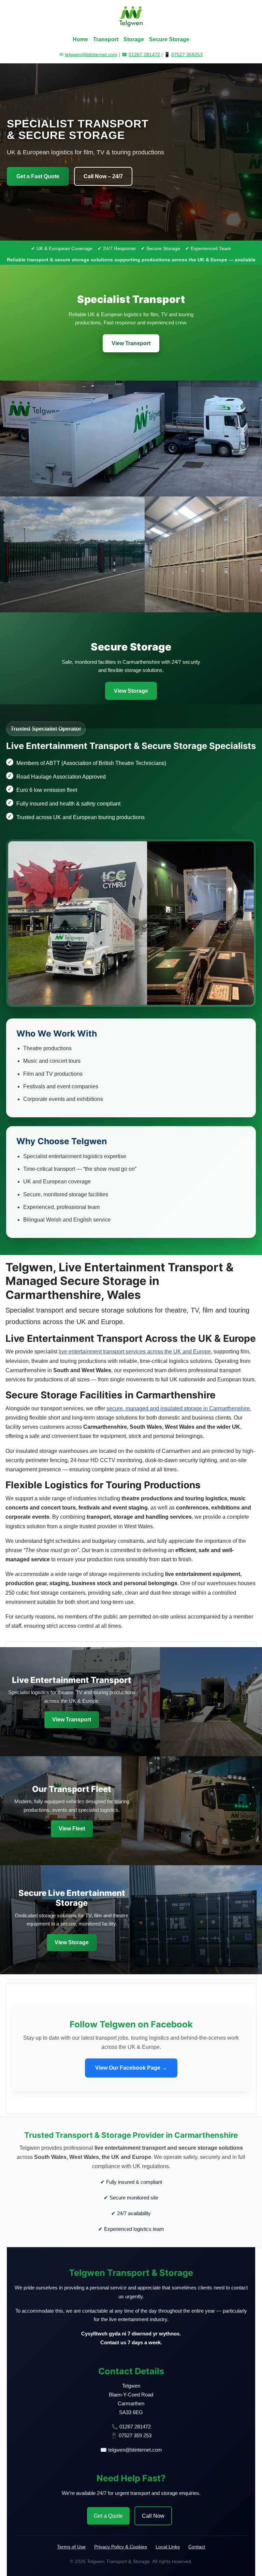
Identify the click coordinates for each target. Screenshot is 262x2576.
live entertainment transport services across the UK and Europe (135, 1352)
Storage (134, 39)
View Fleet (72, 1829)
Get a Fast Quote (38, 176)
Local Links (168, 2547)
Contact (197, 2547)
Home (80, 39)
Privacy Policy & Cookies (121, 2547)
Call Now (153, 2516)
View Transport (131, 343)
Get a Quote (108, 2516)
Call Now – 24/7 (103, 176)
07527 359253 (187, 55)
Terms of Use (71, 2547)
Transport (106, 39)
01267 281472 (144, 55)
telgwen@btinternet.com (91, 55)
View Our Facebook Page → (131, 2068)
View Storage (131, 691)
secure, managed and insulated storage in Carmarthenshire (178, 1408)
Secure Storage (169, 39)
